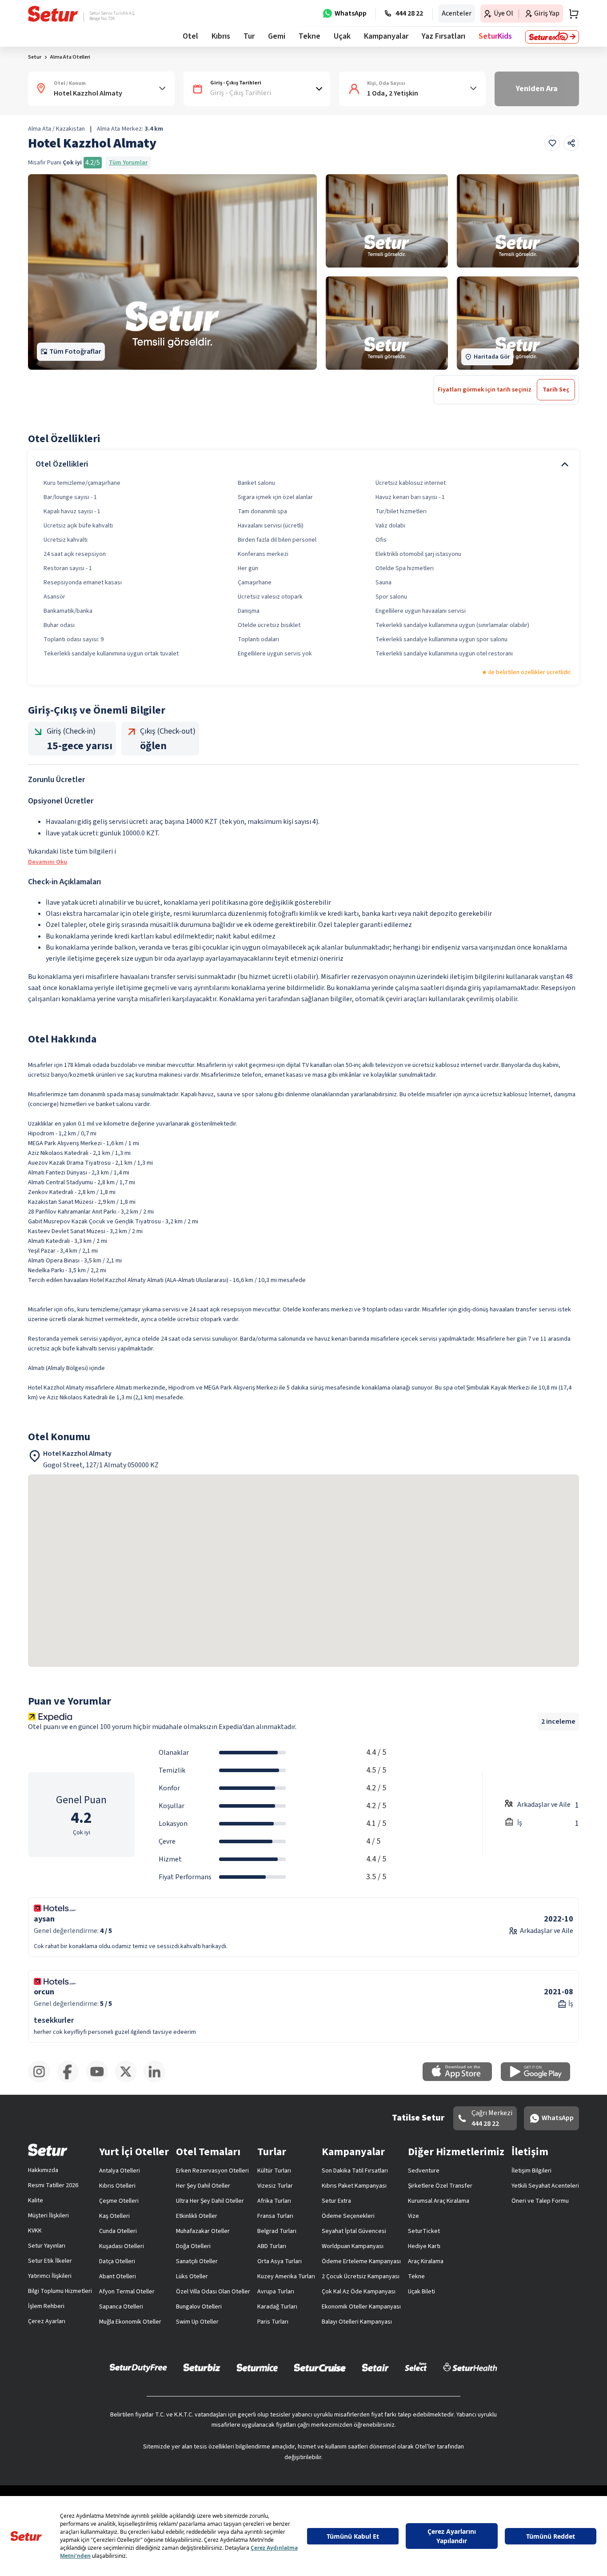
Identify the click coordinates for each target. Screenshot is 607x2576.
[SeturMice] (257, 2367)
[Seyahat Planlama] (571, 14)
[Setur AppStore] (462, 2079)
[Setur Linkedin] (158, 2081)
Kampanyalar (386, 36)
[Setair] (375, 2367)
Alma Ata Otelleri (70, 57)
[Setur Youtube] (100, 2081)
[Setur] (53, 14)
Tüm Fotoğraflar (75, 351)
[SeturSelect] (416, 2367)
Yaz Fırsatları (443, 36)
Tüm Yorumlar (128, 163)
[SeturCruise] (320, 2367)
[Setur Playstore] (540, 2079)
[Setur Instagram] (42, 2081)
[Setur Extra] (552, 37)
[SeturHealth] (470, 2367)
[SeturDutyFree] (138, 2368)
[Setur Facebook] (71, 2081)
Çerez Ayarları (47, 2321)
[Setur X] (129, 2081)
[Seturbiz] (202, 2367)
